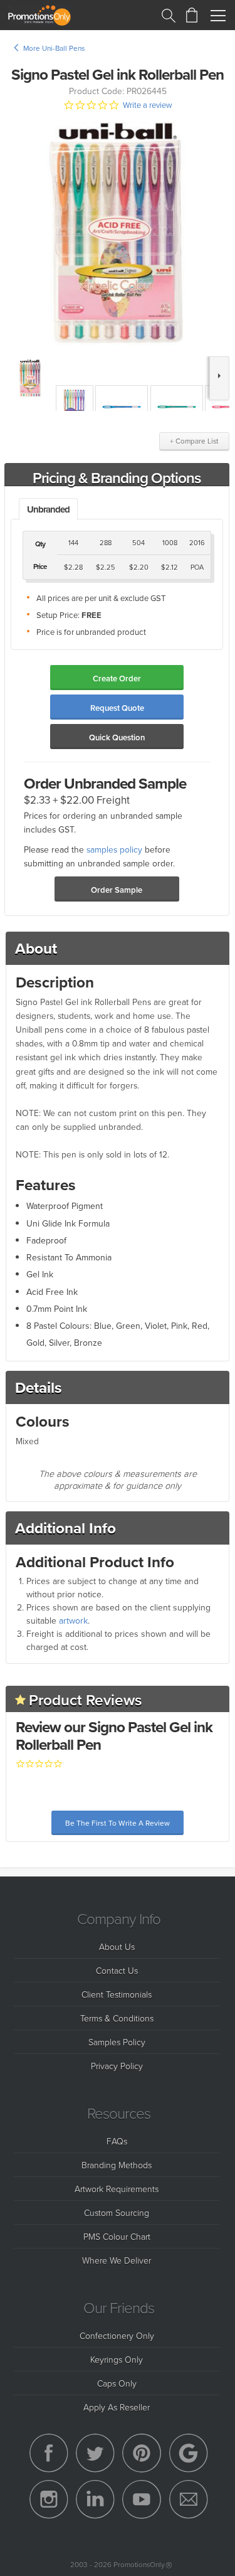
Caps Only (117, 2383)
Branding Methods (117, 2165)
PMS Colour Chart (117, 2236)
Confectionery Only (117, 2335)
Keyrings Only (117, 2359)
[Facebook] (49, 2453)
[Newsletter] (189, 2499)
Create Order (117, 679)
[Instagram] (49, 2499)
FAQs (117, 2141)
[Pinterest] (142, 2453)
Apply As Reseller (117, 2407)
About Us (117, 1946)
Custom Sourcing (117, 2212)
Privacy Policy (117, 2066)
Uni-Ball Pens (63, 48)
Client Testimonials (117, 1994)
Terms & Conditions (117, 2018)
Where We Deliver (117, 2260)
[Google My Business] (189, 2453)
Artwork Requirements (117, 2189)
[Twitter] (95, 2453)
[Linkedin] (95, 2499)
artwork (73, 1621)
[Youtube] (142, 2499)
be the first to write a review (118, 1823)
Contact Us (117, 1970)
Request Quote (117, 708)
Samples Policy (117, 2042)
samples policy (114, 849)
